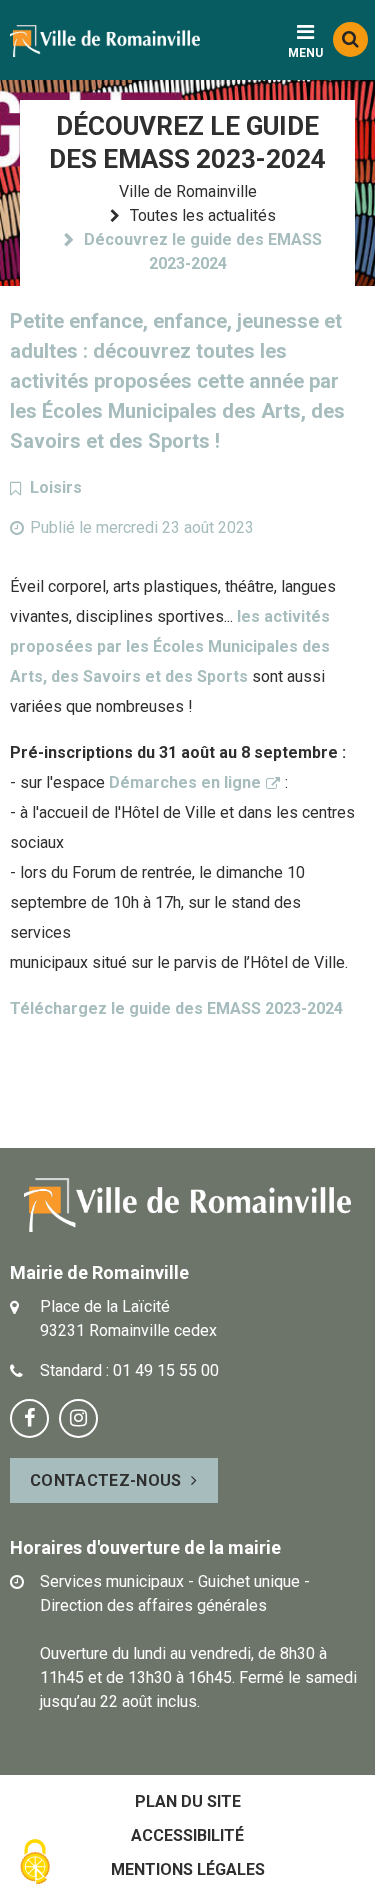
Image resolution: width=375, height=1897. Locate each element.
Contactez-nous (105, 1480)
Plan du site (188, 1801)
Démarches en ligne (185, 782)
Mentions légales (188, 1869)
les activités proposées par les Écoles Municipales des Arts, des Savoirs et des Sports (170, 646)
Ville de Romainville (188, 191)
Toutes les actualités (203, 215)
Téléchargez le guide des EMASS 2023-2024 (176, 1008)
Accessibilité (187, 1835)
